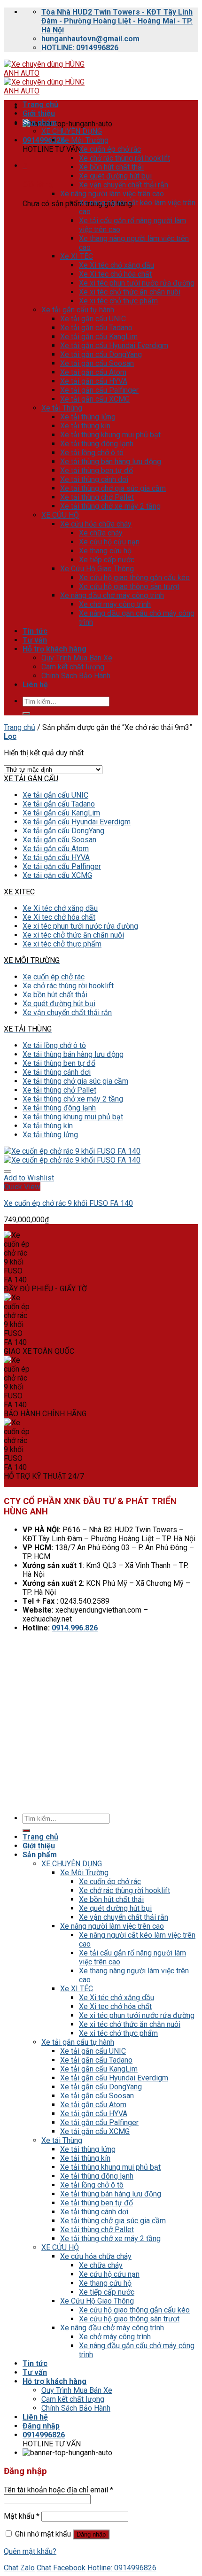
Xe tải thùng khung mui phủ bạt (110, 435)
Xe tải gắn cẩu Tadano (96, 328)
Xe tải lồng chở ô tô (92, 453)
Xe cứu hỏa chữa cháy (96, 524)
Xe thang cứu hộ (105, 551)
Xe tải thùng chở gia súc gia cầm (113, 488)
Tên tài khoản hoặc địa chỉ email (58, 2490)
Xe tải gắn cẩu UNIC (93, 319)
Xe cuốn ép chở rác (110, 149)
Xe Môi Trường (84, 140)
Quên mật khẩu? (30, 2551)
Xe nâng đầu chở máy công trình (112, 595)
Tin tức (35, 631)
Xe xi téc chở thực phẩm (118, 301)
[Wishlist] (8, 1172)
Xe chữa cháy (101, 533)
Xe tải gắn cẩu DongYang (101, 354)
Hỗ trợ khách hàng (54, 649)
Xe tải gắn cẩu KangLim (99, 337)
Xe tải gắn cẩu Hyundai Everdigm (114, 345)
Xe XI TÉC (77, 256)
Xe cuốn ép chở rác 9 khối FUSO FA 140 (68, 1203)
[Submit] (26, 714)
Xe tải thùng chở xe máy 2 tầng (110, 506)
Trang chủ (40, 105)
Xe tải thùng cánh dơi (94, 479)
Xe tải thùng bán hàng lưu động (111, 462)
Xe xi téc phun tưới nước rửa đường (137, 283)
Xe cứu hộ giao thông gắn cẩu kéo (134, 578)
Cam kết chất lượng (73, 667)
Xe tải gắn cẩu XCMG (95, 399)
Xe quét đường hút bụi (115, 176)
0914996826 (44, 140)
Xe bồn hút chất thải (111, 167)
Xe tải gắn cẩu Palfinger (99, 390)
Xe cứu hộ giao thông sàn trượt (129, 586)
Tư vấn (35, 640)
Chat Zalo (19, 2568)
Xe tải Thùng (62, 408)
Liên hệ (35, 685)
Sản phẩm (40, 122)
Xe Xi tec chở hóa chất (115, 274)
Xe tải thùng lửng (88, 417)
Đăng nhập (91, 2534)
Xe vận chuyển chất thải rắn (124, 185)
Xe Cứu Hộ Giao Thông (97, 569)
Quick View (22, 1187)
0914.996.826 (75, 1628)
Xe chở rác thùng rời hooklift (124, 158)
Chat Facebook (61, 2568)
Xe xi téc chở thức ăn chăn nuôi (130, 292)
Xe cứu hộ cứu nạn (109, 542)
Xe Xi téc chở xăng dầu (117, 265)
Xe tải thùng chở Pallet (97, 497)
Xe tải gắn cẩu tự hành (78, 310)
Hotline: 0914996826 (122, 2568)
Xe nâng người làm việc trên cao (112, 194)
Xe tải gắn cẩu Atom (93, 372)
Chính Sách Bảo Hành (76, 676)
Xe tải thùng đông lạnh (97, 444)
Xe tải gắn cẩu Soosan (97, 363)
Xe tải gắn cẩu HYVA (94, 381)
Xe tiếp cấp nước (107, 560)
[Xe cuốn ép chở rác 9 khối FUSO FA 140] (72, 1156)
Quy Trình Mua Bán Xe (77, 658)
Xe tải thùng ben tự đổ (97, 470)
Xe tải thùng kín (85, 426)
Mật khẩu (22, 2516)
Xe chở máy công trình (115, 604)
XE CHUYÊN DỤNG (72, 131)
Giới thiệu (39, 113)
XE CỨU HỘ (60, 515)
